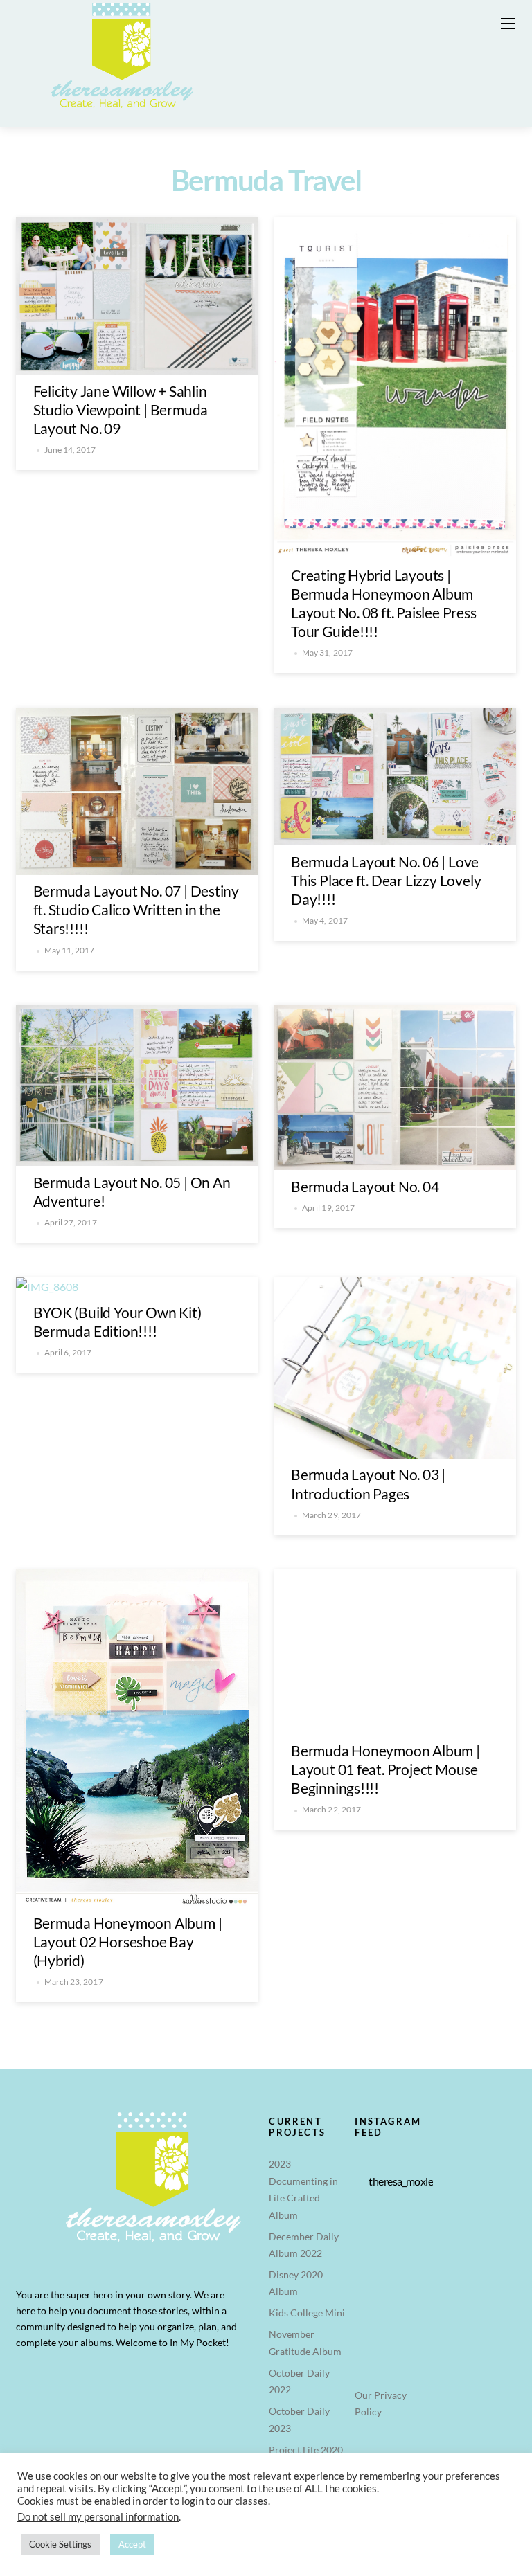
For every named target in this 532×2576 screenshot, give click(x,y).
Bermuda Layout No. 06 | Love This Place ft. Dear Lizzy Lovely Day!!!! (386, 880)
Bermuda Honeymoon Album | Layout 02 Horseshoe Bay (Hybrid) (128, 1942)
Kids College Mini (307, 2313)
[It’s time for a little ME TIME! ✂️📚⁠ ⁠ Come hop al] (372, 2225)
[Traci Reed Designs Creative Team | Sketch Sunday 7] (372, 2306)
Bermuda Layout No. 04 (365, 1186)
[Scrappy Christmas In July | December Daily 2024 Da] (415, 2306)
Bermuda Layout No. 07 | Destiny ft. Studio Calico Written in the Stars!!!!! (136, 909)
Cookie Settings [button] (60, 2544)
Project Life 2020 (306, 2450)
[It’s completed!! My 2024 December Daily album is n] (415, 2252)
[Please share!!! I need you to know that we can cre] (372, 2279)
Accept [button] (132, 2544)
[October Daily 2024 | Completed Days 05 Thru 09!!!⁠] (415, 2225)
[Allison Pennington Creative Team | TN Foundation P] (372, 2252)
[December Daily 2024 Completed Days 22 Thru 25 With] (415, 2279)
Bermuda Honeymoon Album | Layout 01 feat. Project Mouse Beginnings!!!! (385, 1769)
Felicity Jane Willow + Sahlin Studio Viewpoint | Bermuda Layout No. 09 (121, 409)
